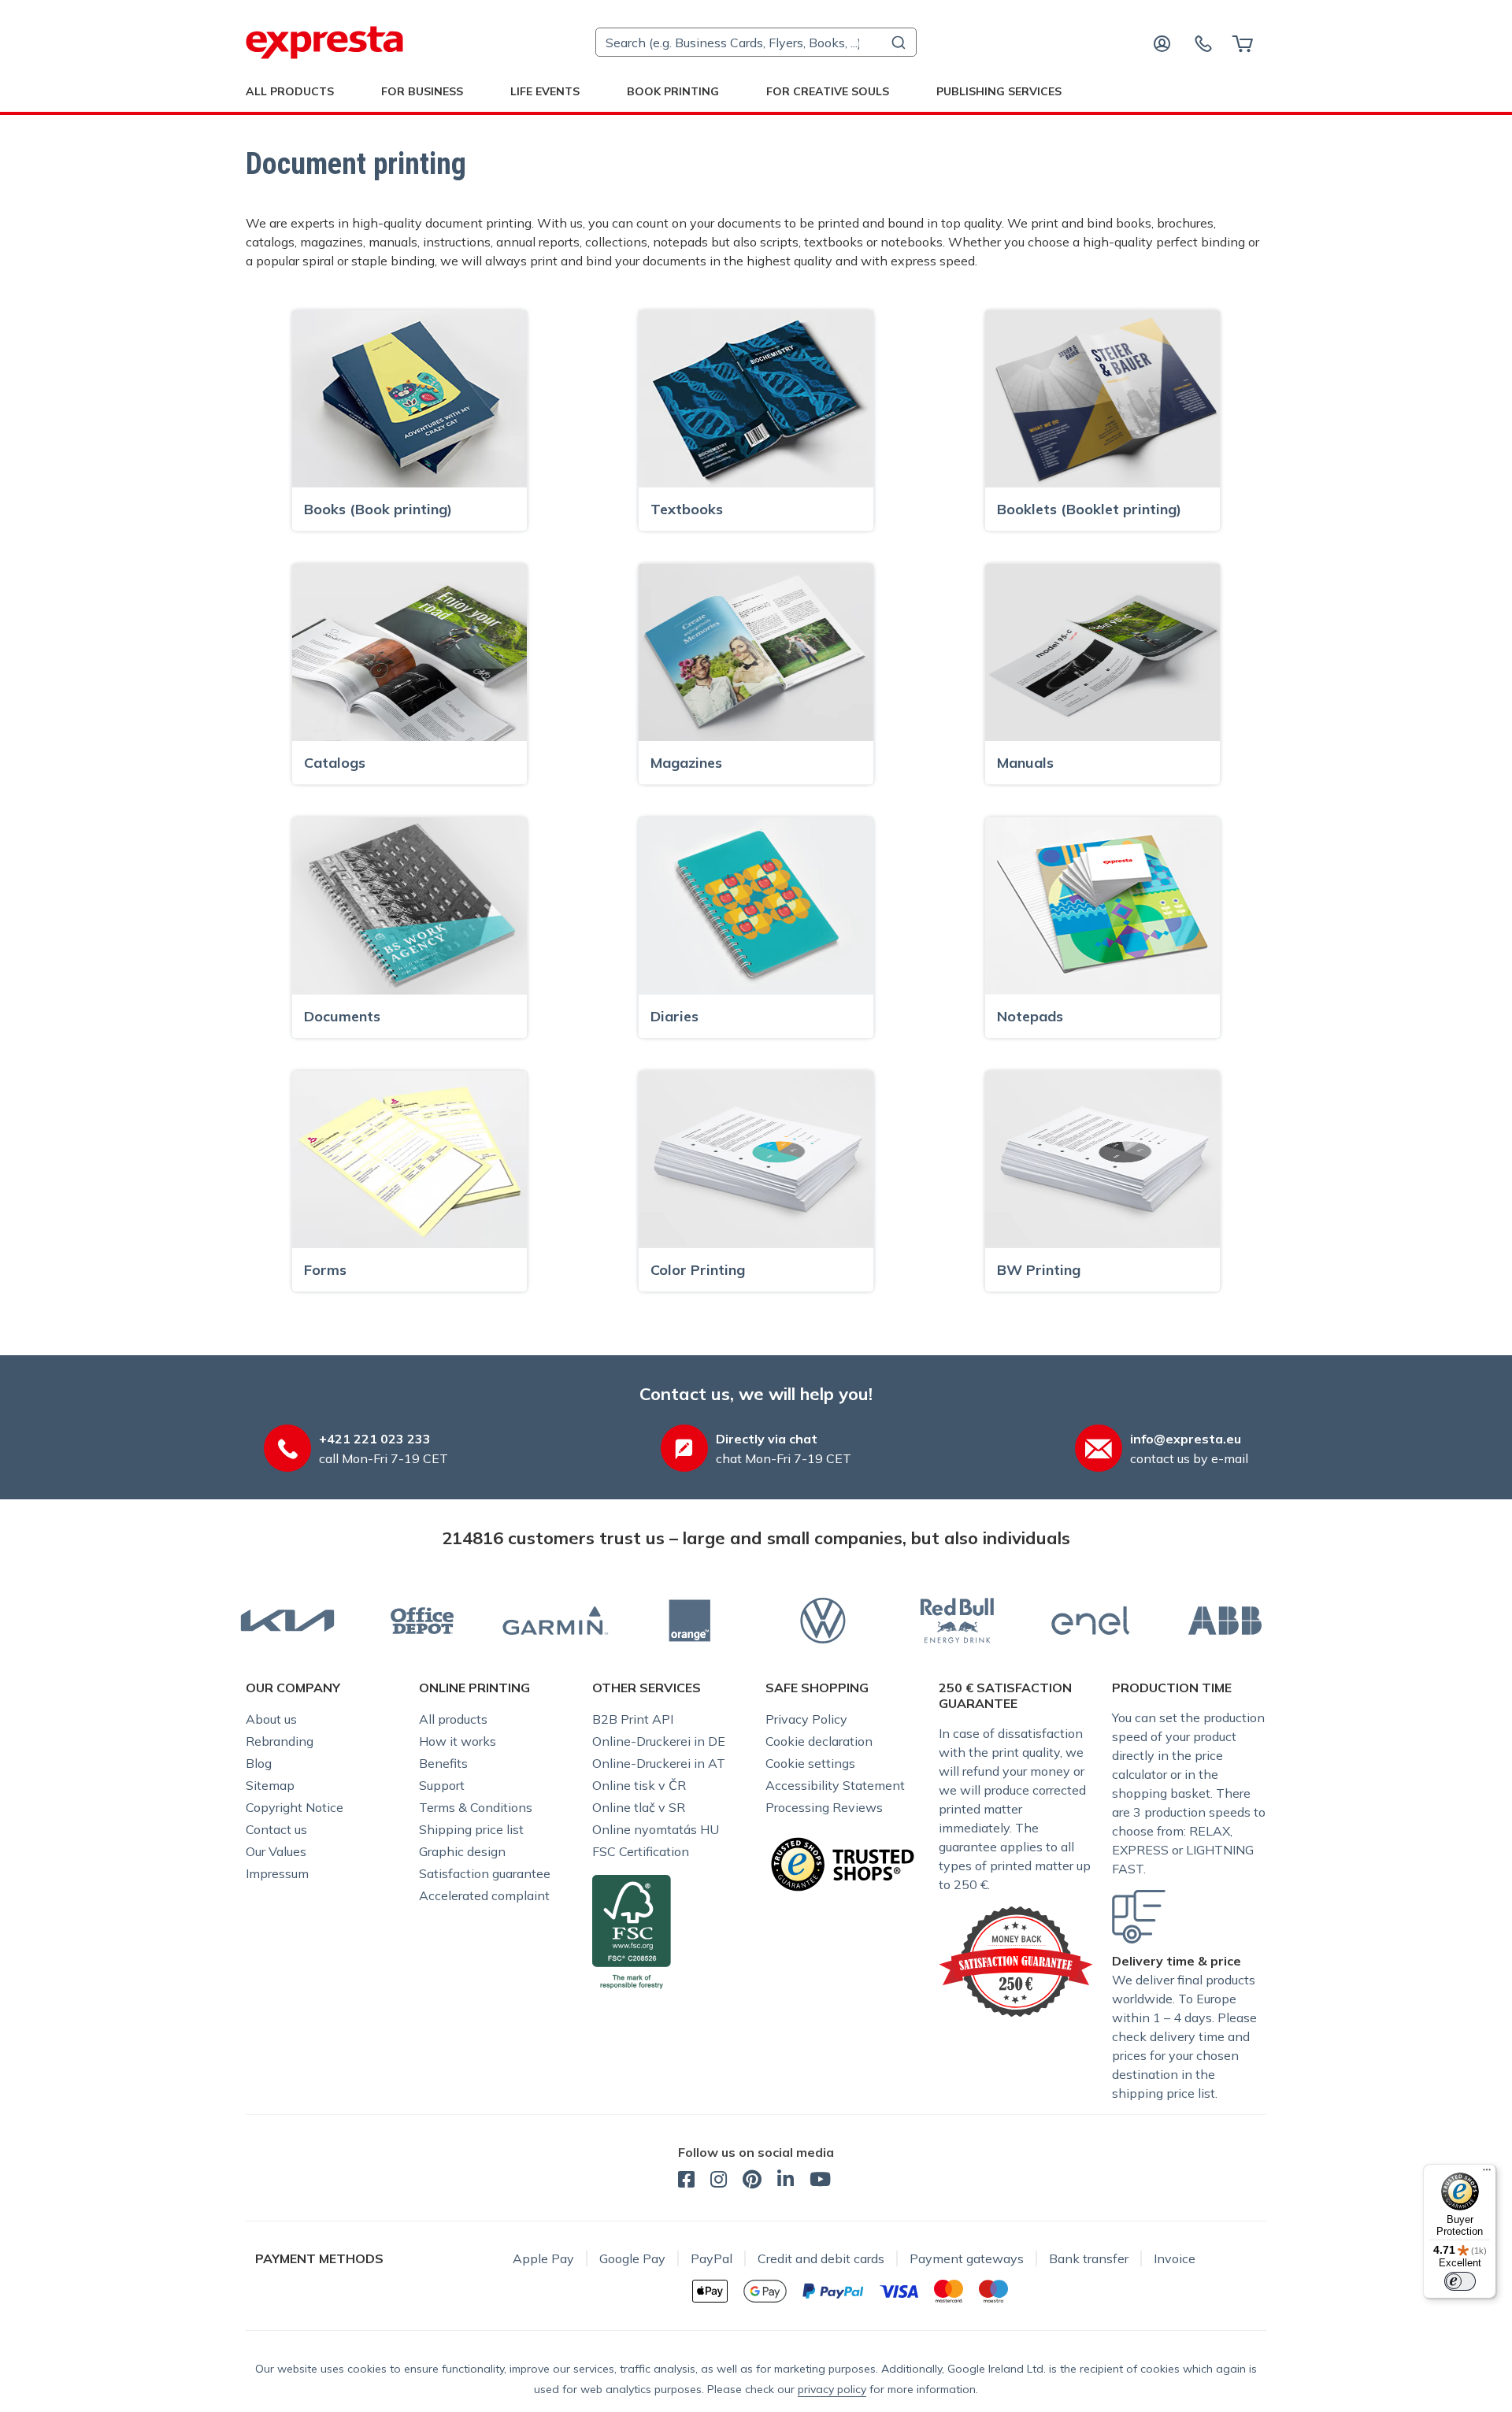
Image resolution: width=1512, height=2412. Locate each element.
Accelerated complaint (484, 1895)
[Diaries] (756, 905)
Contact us (276, 1829)
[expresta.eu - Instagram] (719, 2181)
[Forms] (409, 1158)
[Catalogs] (409, 651)
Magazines (686, 763)
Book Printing (673, 91)
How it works (458, 1741)
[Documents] (409, 905)
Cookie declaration (819, 1741)
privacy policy (832, 2389)
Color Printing (698, 1270)
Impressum (277, 1873)
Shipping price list (471, 1829)
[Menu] (1487, 2173)
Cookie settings (810, 1763)
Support (442, 1785)
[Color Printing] (756, 1158)
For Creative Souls (828, 91)
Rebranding (280, 1741)
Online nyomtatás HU (656, 1829)
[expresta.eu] (324, 43)
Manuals (1025, 763)
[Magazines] (756, 651)
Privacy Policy (806, 1719)
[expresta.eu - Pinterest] (752, 2181)
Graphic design (462, 1851)
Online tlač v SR (639, 1807)
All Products (290, 91)
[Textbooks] (756, 398)
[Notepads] (1102, 905)
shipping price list (1164, 2093)
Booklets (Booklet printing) (1089, 509)
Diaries (674, 1016)
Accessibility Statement (835, 1785)
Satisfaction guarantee (485, 1873)
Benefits (443, 1763)
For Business (422, 91)
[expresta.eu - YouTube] (820, 2181)
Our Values (276, 1851)
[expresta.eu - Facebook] (686, 2181)
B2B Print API (633, 1719)
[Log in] (1162, 43)
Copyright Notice (295, 1807)
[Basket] (1242, 43)
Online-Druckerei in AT (659, 1763)
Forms (325, 1270)
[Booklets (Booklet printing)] (1102, 398)
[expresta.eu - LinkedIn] (786, 2181)
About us (271, 1719)
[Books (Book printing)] (409, 398)
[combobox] (756, 42)
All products (453, 1719)
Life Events (545, 91)
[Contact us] (1203, 43)
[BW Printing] (1102, 1158)
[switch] (1460, 2281)
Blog (259, 1763)
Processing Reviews (824, 1807)
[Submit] (897, 43)
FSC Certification (641, 1851)
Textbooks (687, 509)
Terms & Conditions (476, 1807)
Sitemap (270, 1785)
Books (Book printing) (378, 509)
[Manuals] (1102, 651)
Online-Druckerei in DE (659, 1741)
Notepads (1030, 1016)
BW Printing (1039, 1270)
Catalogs (335, 763)
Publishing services (999, 91)
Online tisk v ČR (639, 1785)
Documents (342, 1016)
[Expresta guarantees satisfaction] (1016, 1960)
